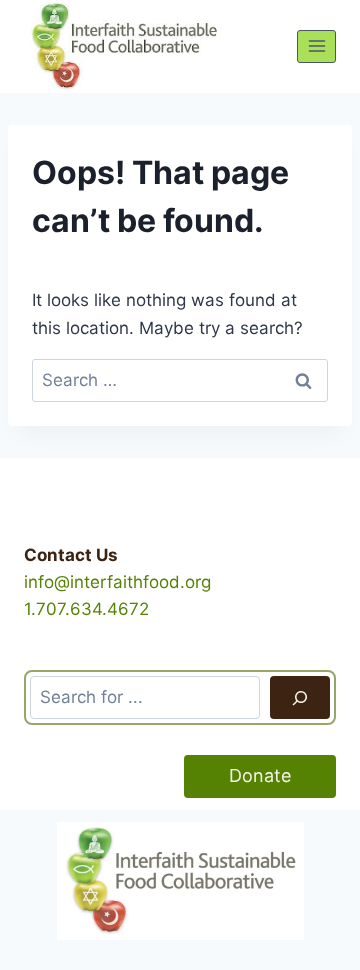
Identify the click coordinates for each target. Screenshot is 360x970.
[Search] (300, 697)
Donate (260, 775)
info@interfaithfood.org (117, 582)
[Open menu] (316, 46)
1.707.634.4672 (86, 609)
